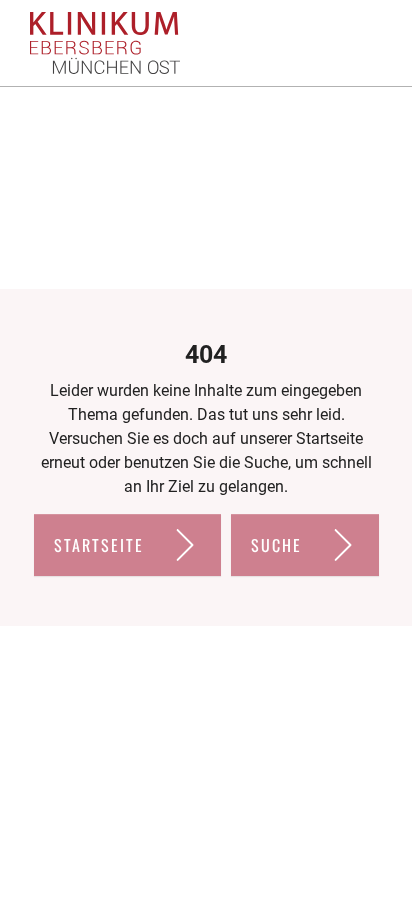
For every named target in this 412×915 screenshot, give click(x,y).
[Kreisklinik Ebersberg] (105, 43)
